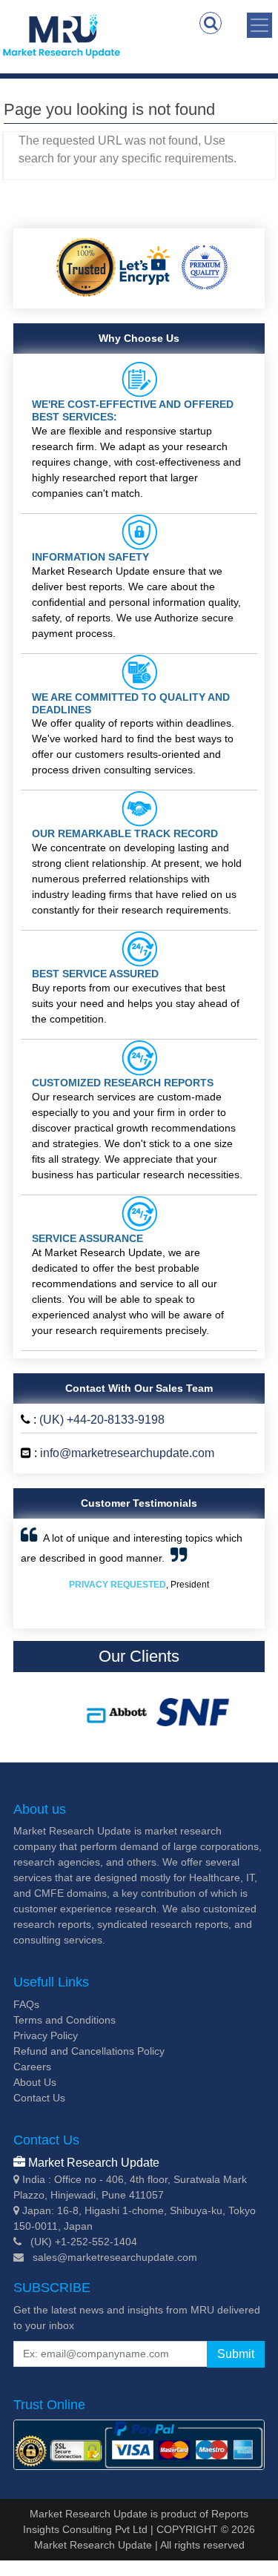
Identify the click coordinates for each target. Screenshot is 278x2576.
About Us (35, 2082)
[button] (39, 1573)
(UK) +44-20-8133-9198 (102, 1420)
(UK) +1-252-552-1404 (84, 2242)
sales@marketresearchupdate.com (115, 2257)
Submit (236, 2354)
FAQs (26, 2004)
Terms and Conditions (64, 2020)
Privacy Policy (46, 2035)
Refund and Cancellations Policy (89, 2051)
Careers (32, 2067)
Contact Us (39, 2098)
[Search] (211, 23)
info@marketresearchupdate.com (127, 1453)
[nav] (259, 25)
